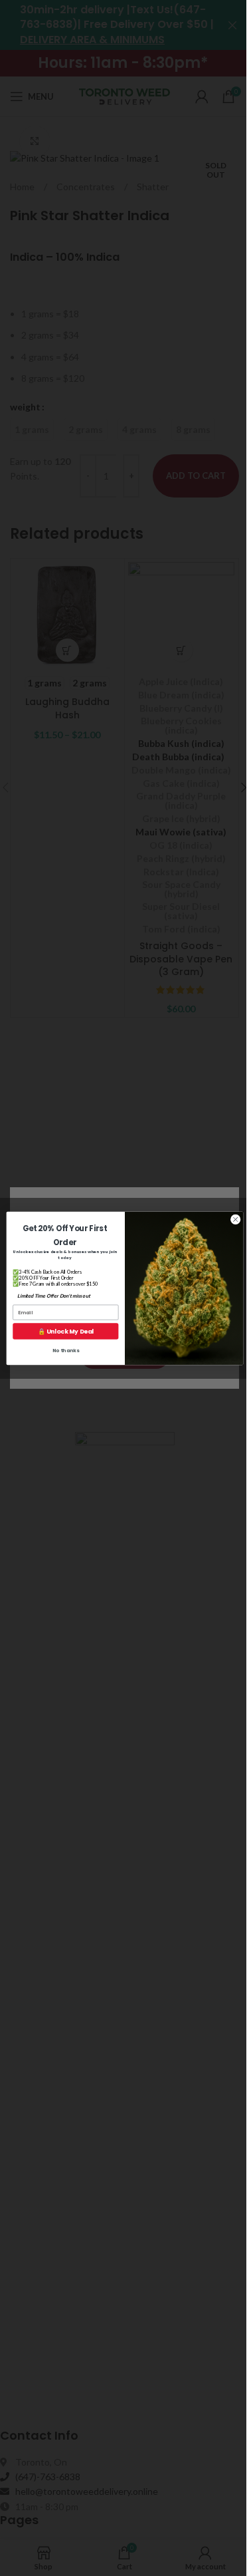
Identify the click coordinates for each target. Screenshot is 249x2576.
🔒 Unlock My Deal (65, 1331)
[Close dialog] (235, 1219)
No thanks (65, 1351)
